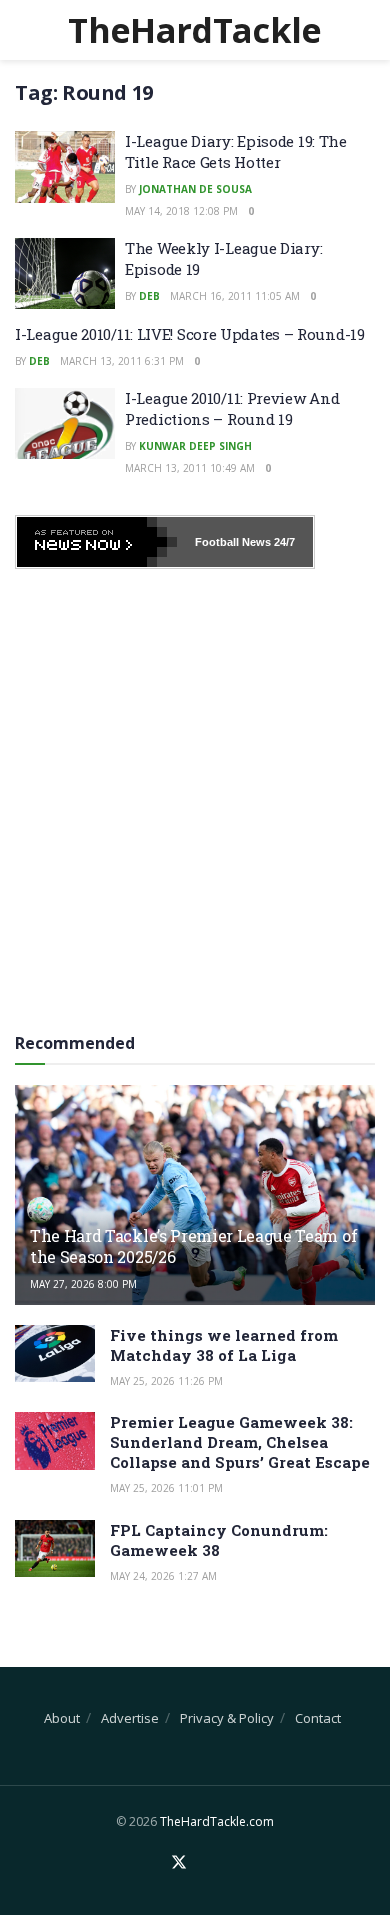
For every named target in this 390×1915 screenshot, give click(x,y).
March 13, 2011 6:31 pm (122, 361)
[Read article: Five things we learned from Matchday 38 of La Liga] (55, 1353)
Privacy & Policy (227, 1718)
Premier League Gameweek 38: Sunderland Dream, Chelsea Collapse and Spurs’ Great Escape (240, 1442)
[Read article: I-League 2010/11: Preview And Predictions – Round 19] (65, 424)
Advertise (130, 1718)
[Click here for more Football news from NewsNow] (97, 542)
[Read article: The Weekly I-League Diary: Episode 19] (65, 274)
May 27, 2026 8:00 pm (83, 1284)
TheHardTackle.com (217, 1821)
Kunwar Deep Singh (195, 446)
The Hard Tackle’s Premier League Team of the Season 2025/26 (193, 1246)
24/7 (283, 542)
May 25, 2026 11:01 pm (166, 1488)
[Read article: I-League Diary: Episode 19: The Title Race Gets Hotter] (65, 167)
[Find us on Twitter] (179, 1863)
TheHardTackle (194, 30)
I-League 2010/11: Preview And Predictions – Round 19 (232, 408)
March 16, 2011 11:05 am (235, 296)
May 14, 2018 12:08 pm (181, 211)
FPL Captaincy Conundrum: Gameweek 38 (219, 1540)
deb (149, 296)
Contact (318, 1718)
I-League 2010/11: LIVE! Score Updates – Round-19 (190, 334)
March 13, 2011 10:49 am (190, 468)
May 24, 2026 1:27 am (163, 1576)
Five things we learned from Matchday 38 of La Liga (224, 1345)
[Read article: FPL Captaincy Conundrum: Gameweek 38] (55, 1548)
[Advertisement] (195, 794)
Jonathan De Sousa (195, 189)
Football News (233, 542)
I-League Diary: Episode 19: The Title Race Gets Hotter (236, 151)
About (62, 1718)
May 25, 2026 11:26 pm (166, 1381)
